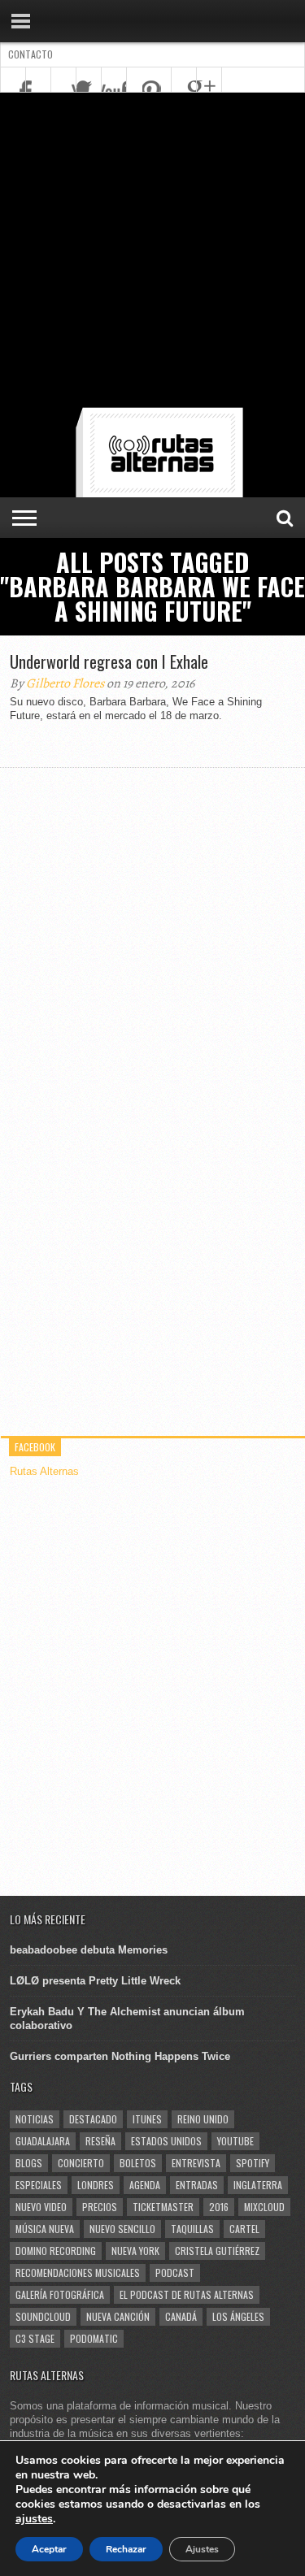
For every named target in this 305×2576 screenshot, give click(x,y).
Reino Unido (203, 2119)
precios (100, 2207)
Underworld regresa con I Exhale (109, 661)
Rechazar (126, 2549)
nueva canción (118, 2316)
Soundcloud (43, 2316)
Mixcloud (264, 2207)
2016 (219, 2207)
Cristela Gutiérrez (217, 2251)
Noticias (35, 2119)
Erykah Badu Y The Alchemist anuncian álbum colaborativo (127, 2019)
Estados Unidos (166, 2141)
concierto (81, 2163)
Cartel (244, 2229)
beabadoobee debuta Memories (89, 1950)
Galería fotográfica (60, 2294)
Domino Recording (56, 2251)
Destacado (93, 2119)
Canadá (181, 2316)
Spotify (253, 2163)
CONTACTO (30, 54)
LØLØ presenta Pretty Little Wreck (95, 1981)
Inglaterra (258, 2185)
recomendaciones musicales (78, 2272)
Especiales (39, 2185)
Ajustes (202, 2549)
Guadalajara (43, 2141)
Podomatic (94, 2338)
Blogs (29, 2163)
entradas (197, 2185)
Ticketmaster (163, 2207)
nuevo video (41, 2207)
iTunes (147, 2119)
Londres (96, 2185)
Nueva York (135, 2251)
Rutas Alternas (44, 1471)
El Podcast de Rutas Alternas (187, 2294)
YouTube (235, 2141)
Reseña (100, 2141)
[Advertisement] (152, 253)
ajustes (34, 2519)
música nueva (45, 2229)
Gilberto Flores (65, 683)
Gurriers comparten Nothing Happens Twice (120, 2056)
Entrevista (196, 2163)
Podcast (175, 2272)
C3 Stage (35, 2338)
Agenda (145, 2185)
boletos (138, 2163)
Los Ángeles (238, 2316)
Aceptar (49, 2549)
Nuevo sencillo (122, 2229)
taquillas (192, 2229)
